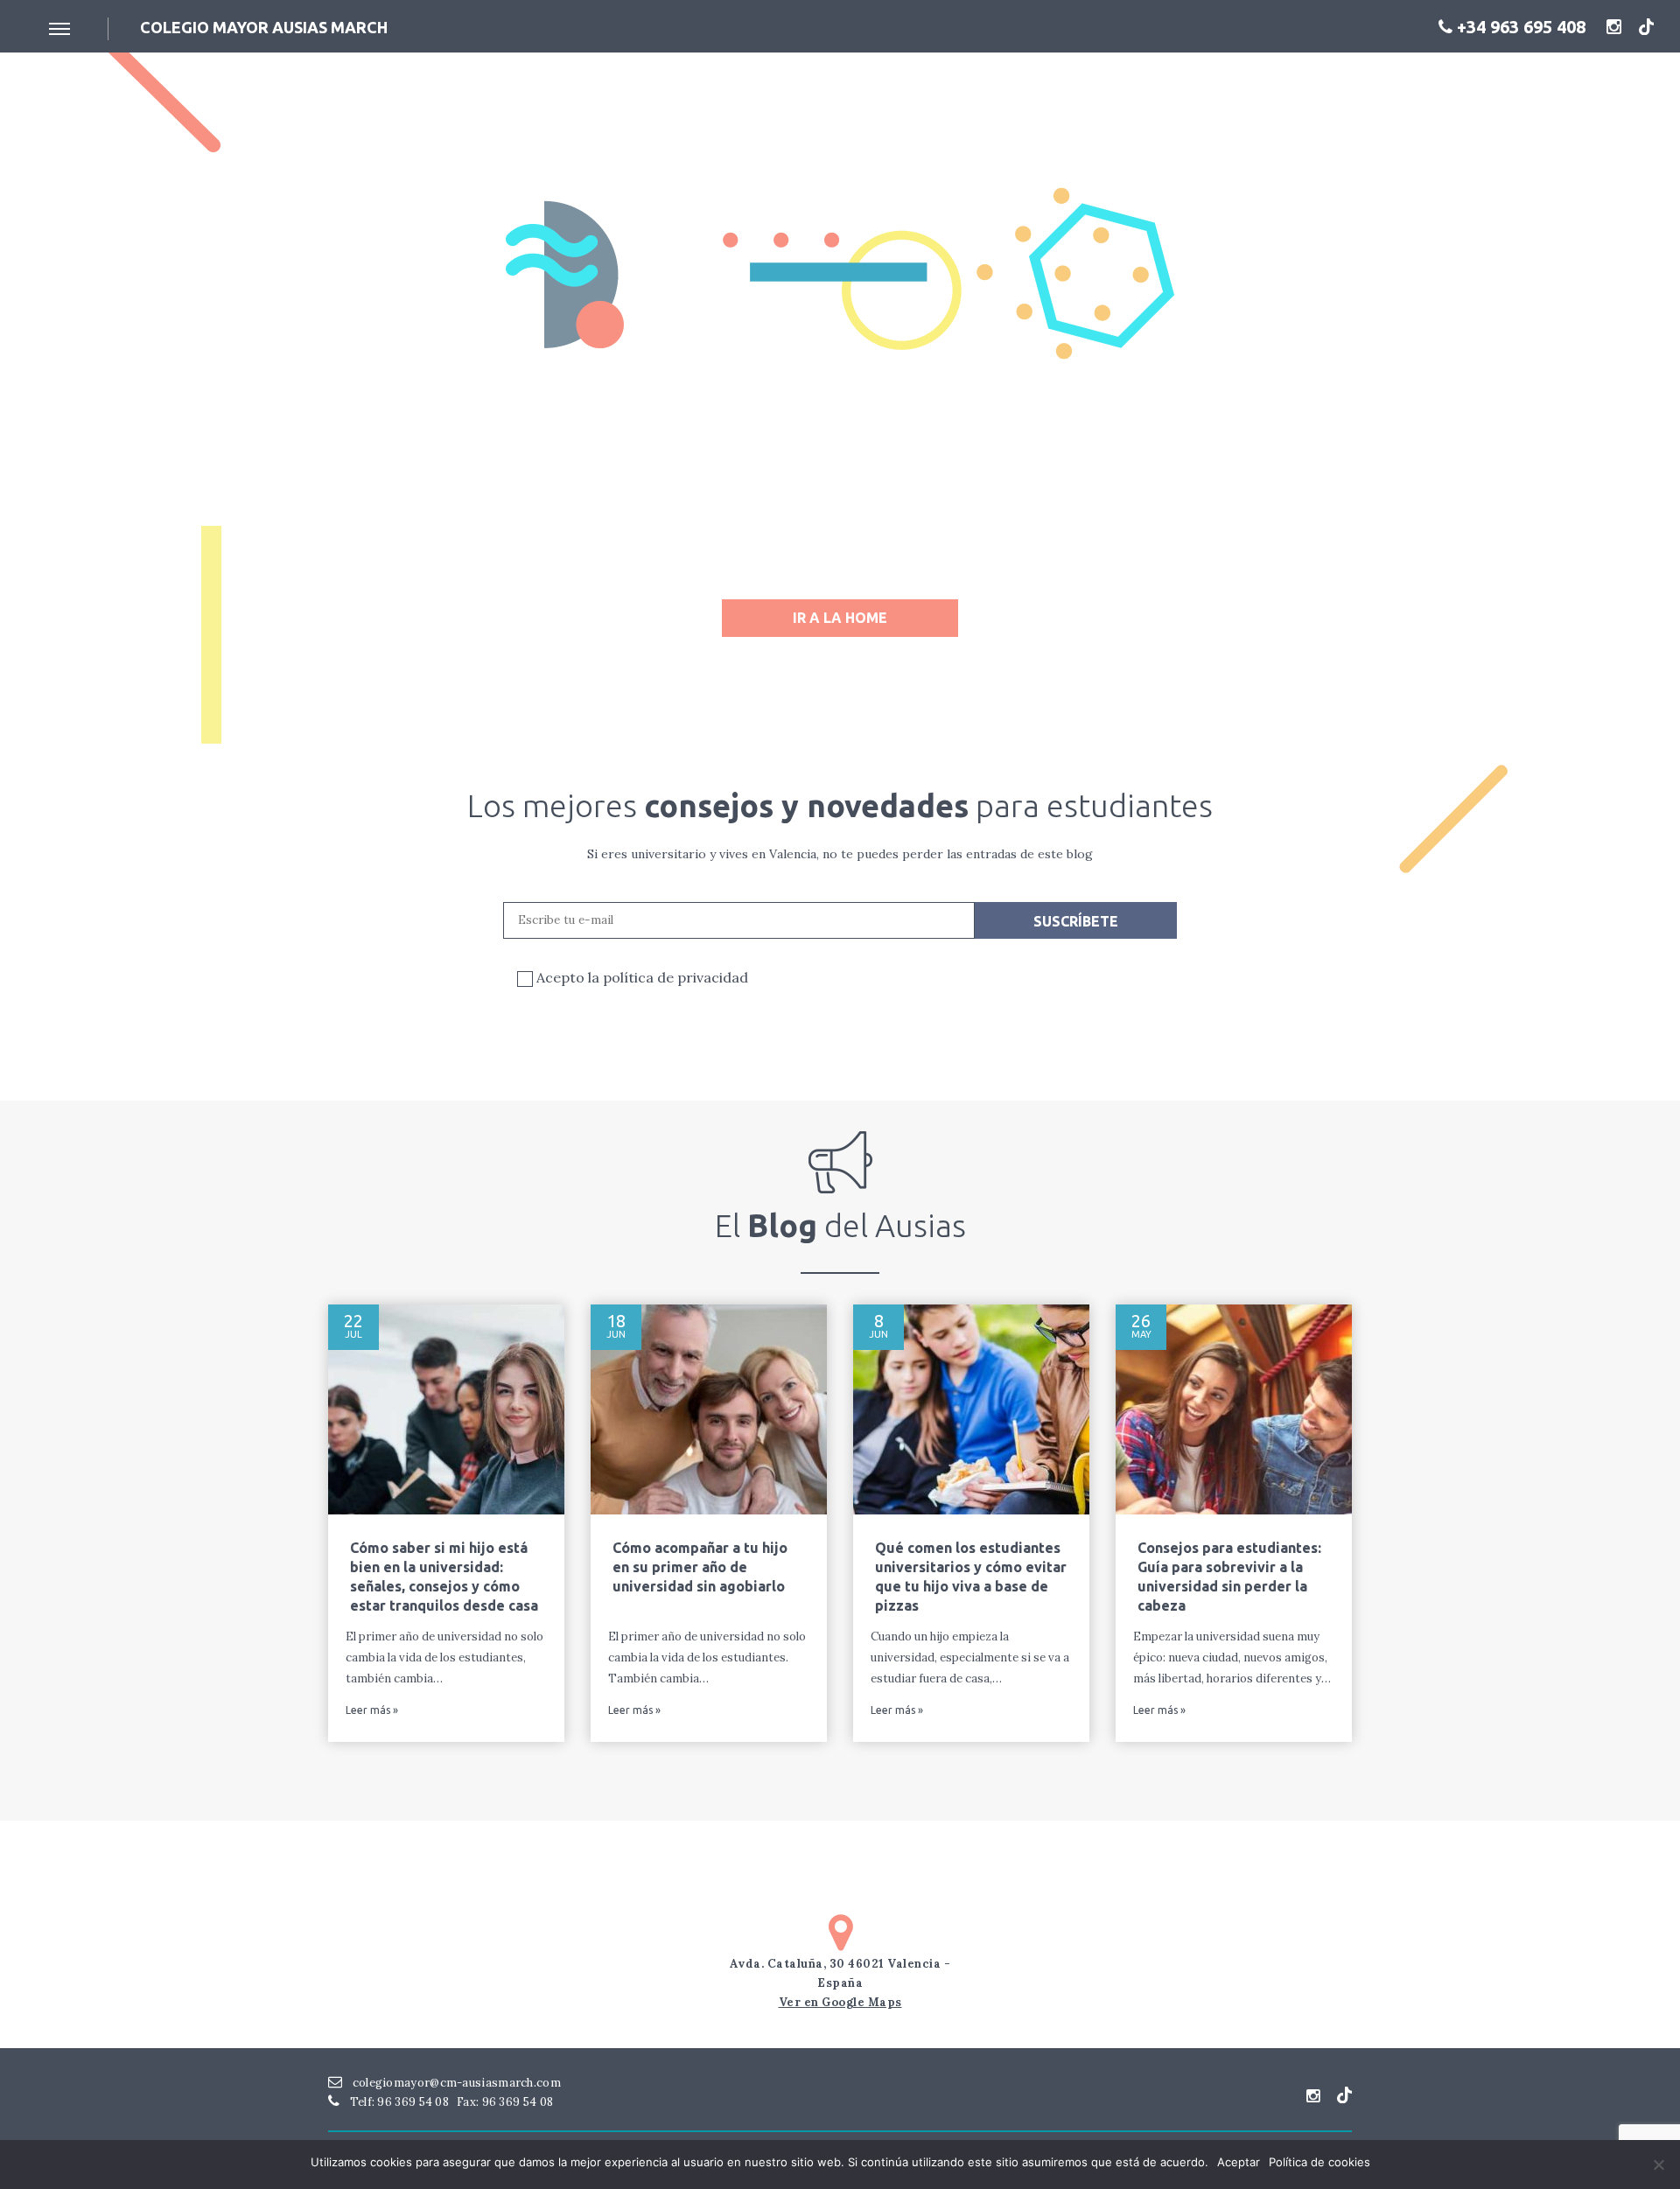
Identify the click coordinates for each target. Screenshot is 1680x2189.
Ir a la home (840, 618)
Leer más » (372, 1710)
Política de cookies (1319, 2162)
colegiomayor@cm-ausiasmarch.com (455, 2083)
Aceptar (1239, 2162)
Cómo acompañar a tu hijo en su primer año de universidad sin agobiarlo (700, 1567)
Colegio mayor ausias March (264, 27)
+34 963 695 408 (1519, 27)
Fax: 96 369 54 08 (505, 2102)
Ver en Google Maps (840, 2002)
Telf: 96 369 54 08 (398, 2102)
